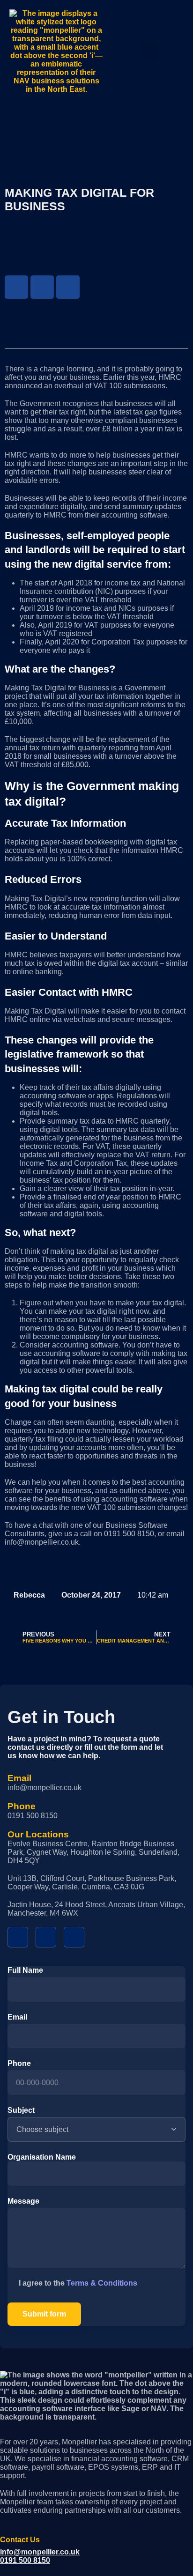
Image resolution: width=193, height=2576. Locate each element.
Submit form (44, 2314)
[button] (150, 52)
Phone (19, 2063)
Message (23, 2201)
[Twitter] (42, 287)
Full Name (25, 1970)
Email (17, 2017)
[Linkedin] (68, 287)
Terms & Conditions (102, 2283)
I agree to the (78, 2283)
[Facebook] (16, 287)
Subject (21, 2110)
